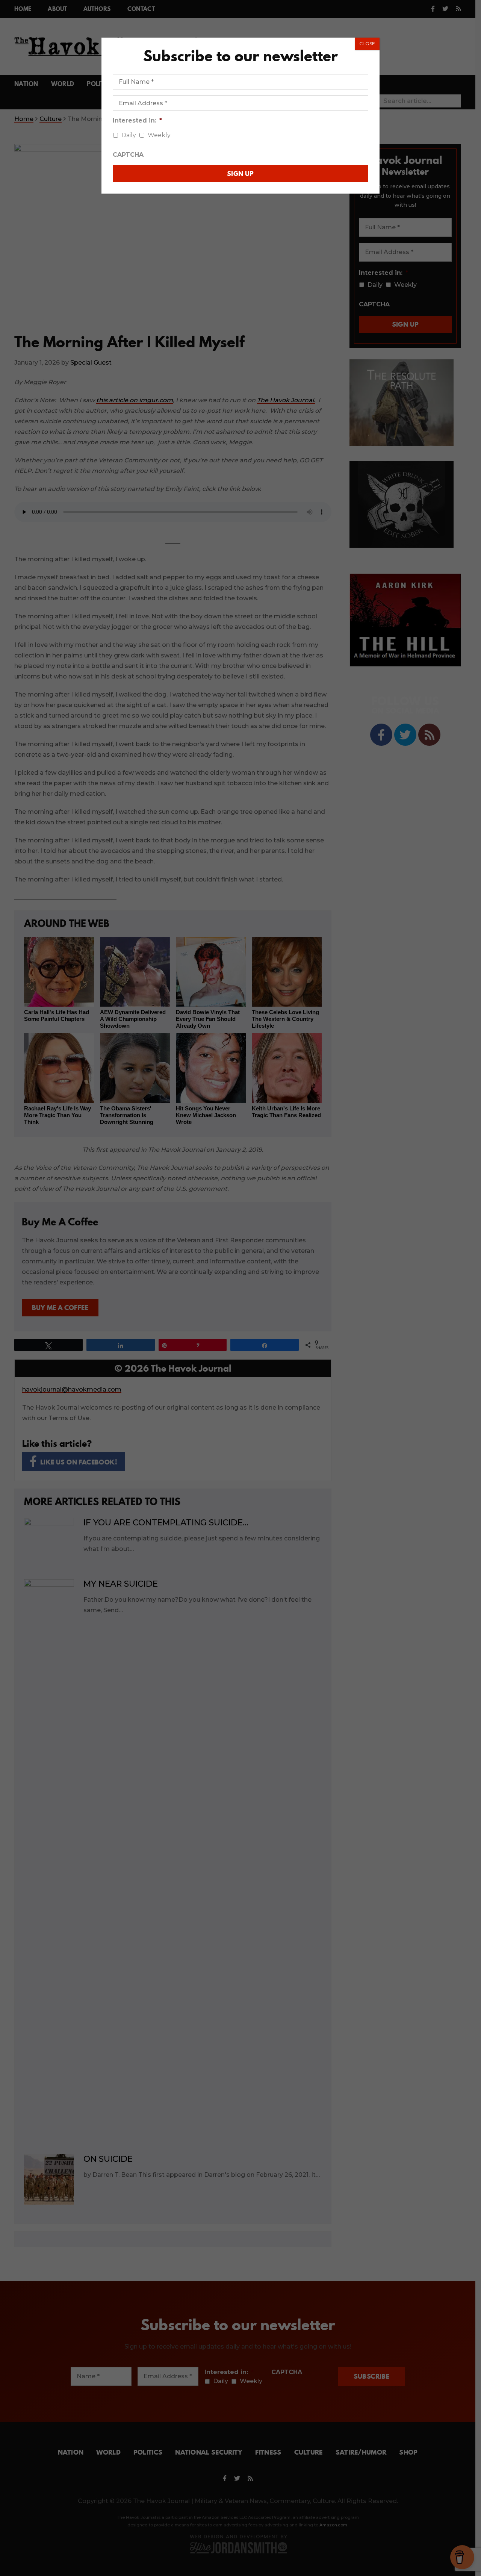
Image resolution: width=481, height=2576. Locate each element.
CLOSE (367, 43)
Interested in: (137, 120)
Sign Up (240, 173)
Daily (129, 135)
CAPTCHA (128, 155)
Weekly (159, 135)
